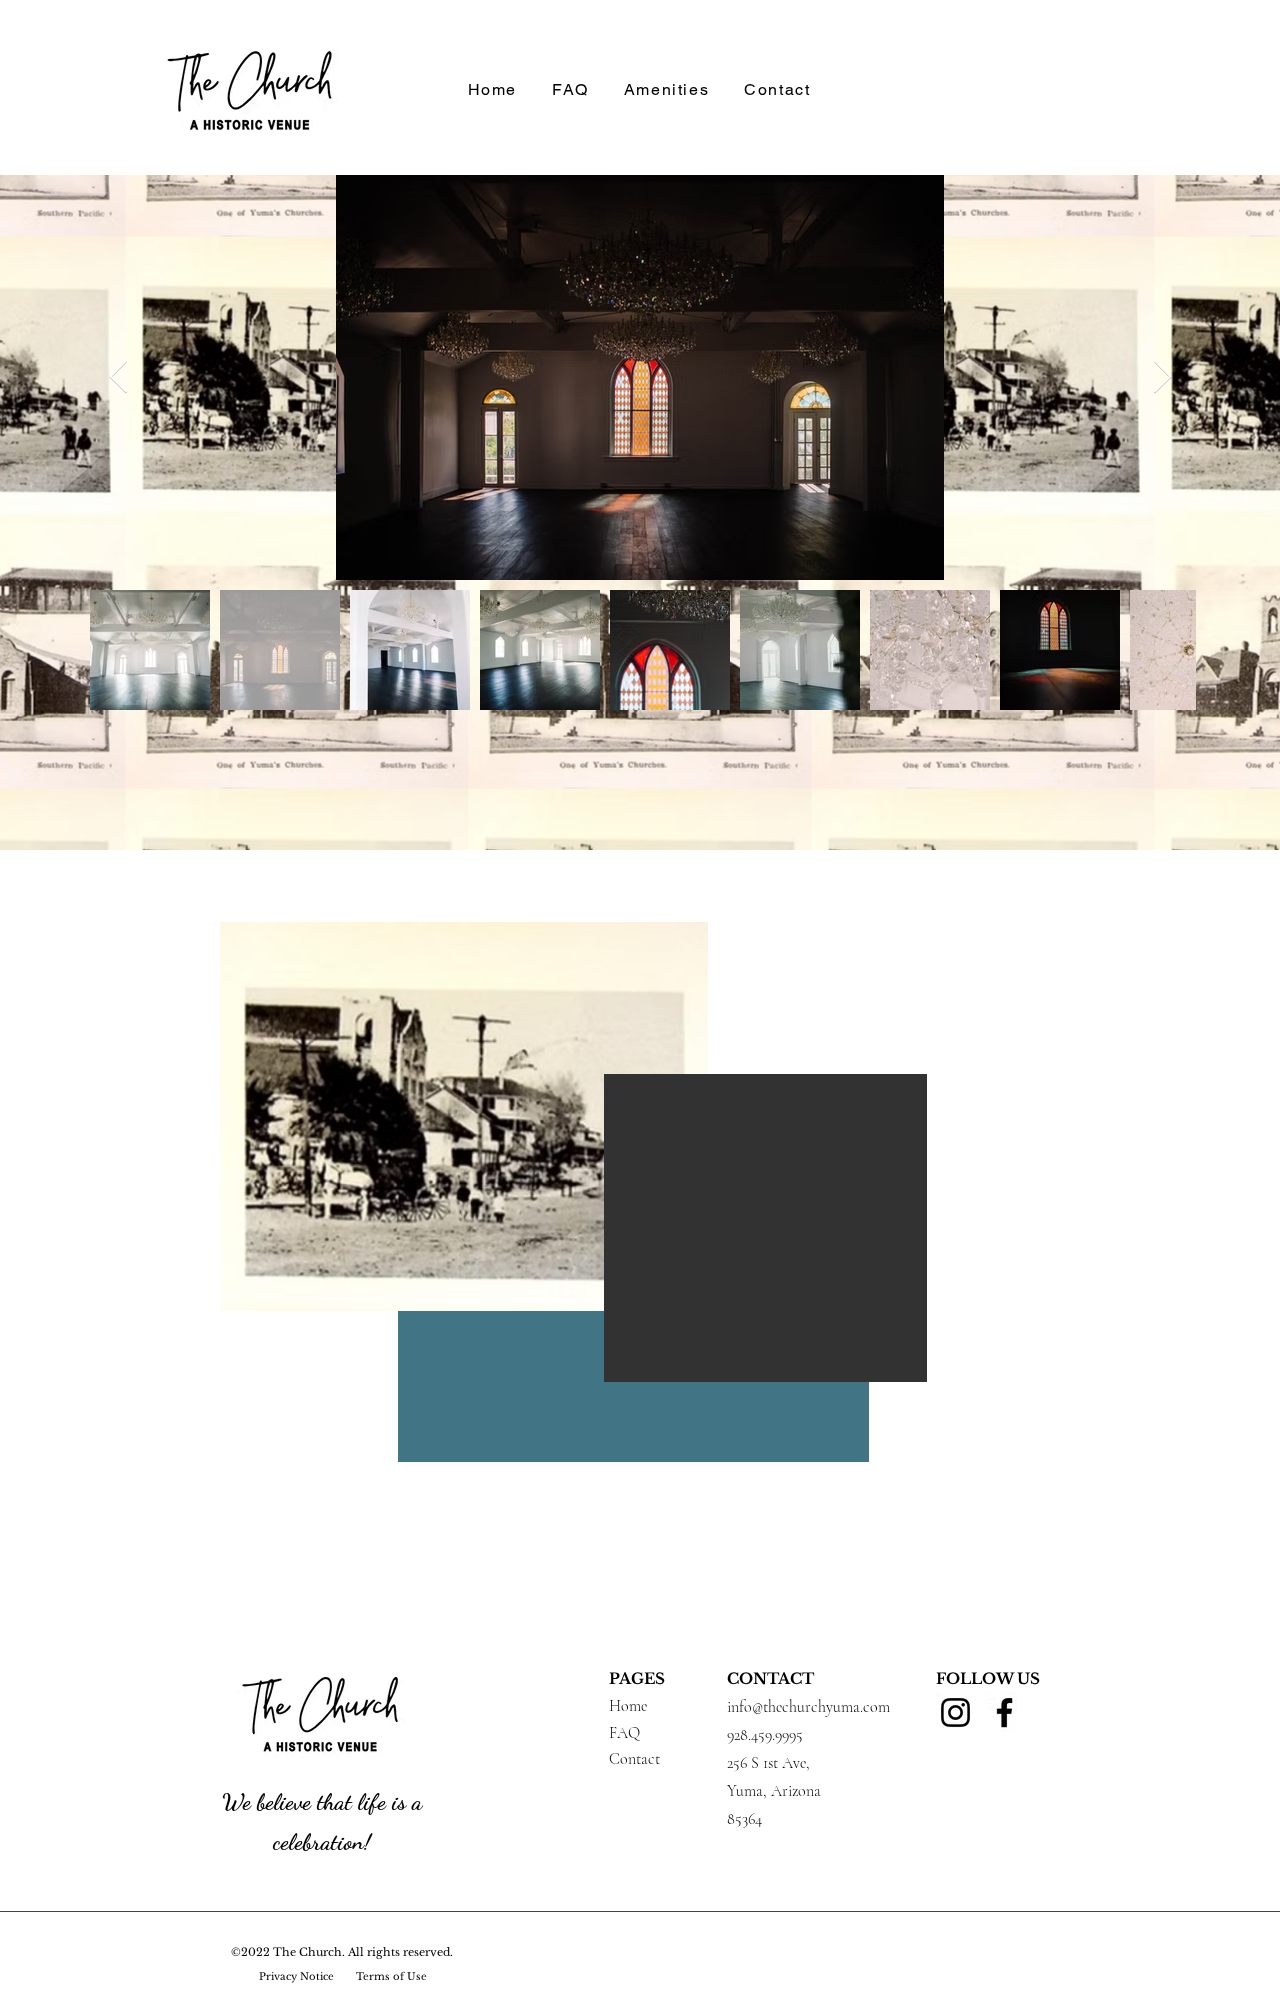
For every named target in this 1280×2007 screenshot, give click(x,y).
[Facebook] (1004, 1712)
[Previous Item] (118, 378)
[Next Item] (1162, 378)
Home (628, 1706)
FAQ (624, 1733)
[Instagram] (955, 1712)
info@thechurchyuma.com (808, 1707)
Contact (634, 1759)
